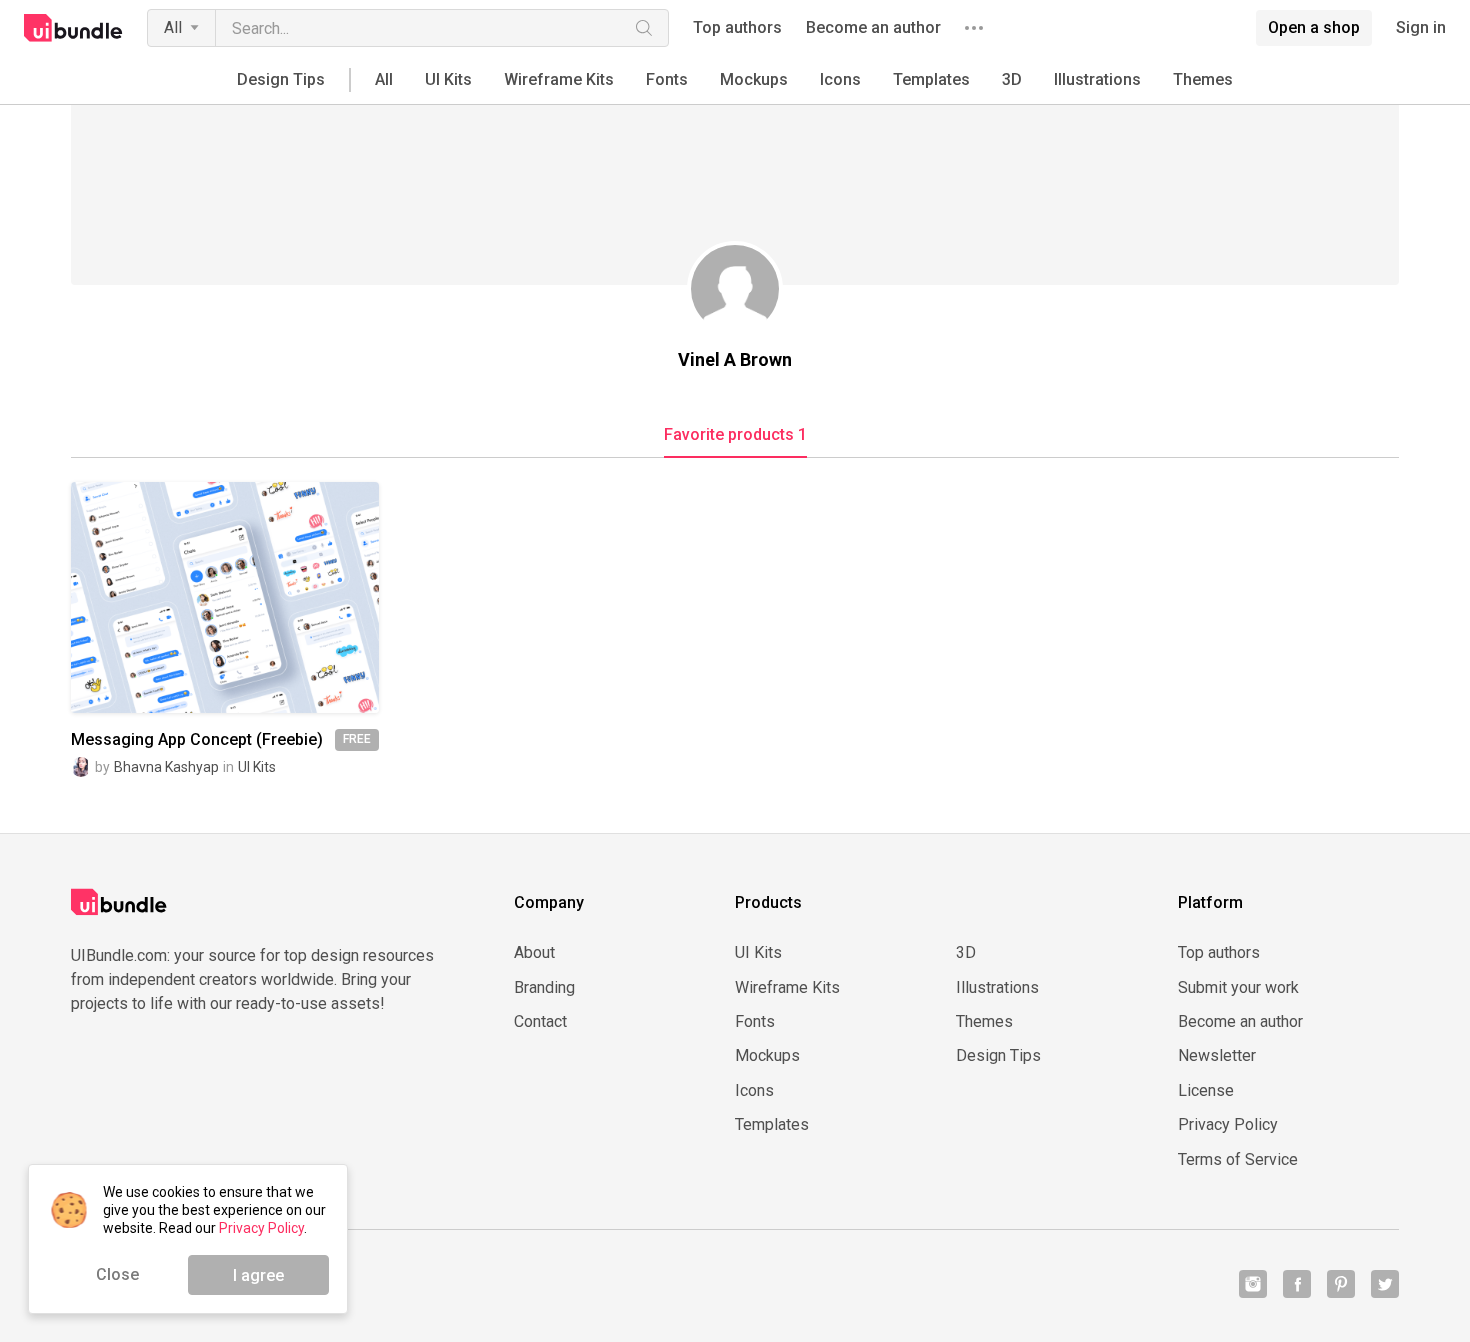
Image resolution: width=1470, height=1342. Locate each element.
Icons (840, 79)
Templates (931, 79)
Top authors (737, 28)
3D (1012, 79)
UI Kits (448, 79)
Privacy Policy (1228, 1125)
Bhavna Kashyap (166, 767)
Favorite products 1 (735, 435)
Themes (1203, 79)
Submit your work (1238, 988)
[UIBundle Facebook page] (1297, 1284)
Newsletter (1217, 1056)
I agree (258, 1275)
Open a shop (1314, 27)
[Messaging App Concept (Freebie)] (225, 597)
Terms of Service (1238, 1160)
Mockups (754, 79)
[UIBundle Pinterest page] (1341, 1284)
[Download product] (261, 598)
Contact (540, 1022)
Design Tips (281, 79)
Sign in (1421, 28)
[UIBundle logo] (73, 28)
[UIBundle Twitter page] (1385, 1284)
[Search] (644, 28)
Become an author (873, 28)
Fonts (667, 79)
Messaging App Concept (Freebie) (197, 740)
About (534, 953)
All (173, 27)
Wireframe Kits (559, 79)
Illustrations (1097, 79)
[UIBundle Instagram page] (1253, 1284)
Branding (544, 988)
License (1206, 1091)
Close (117, 1274)
